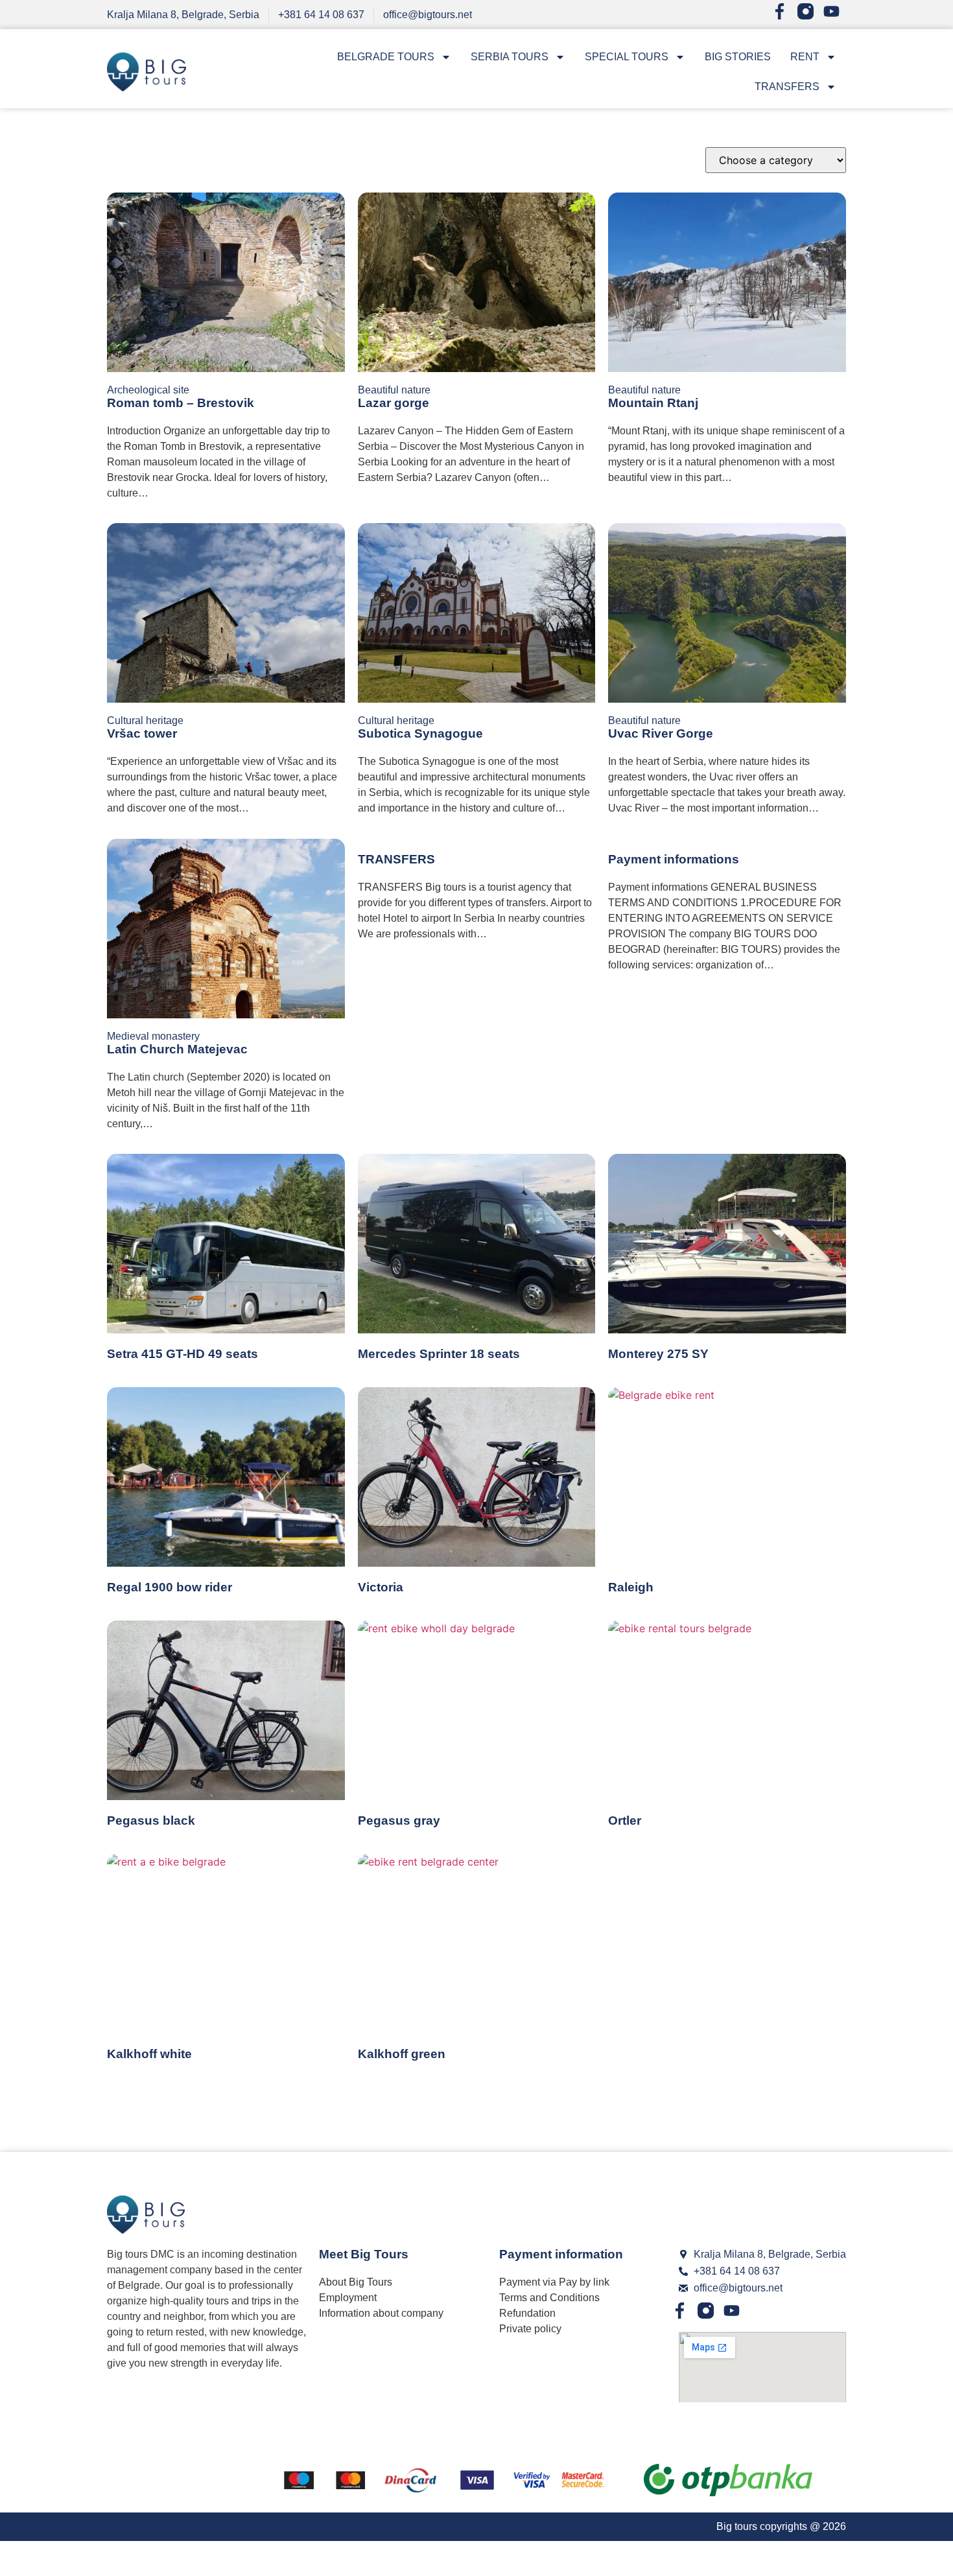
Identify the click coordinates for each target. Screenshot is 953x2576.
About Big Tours (356, 2282)
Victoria (381, 1587)
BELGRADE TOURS (386, 57)
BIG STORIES (738, 57)
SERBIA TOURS (510, 57)
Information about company (381, 2313)
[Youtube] (835, 15)
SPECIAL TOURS (627, 57)
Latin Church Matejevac (177, 1049)
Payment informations (674, 859)
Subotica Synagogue (420, 733)
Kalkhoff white (149, 2054)
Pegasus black (151, 1821)
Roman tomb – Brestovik (181, 403)
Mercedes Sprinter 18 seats (439, 1354)
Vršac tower (142, 733)
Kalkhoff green (402, 2054)
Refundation (527, 2313)
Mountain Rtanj (653, 403)
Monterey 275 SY (658, 1354)
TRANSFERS (787, 87)
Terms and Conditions (549, 2298)
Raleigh (631, 1587)
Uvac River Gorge (661, 733)
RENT (805, 57)
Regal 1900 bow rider (170, 1587)
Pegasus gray (399, 1821)
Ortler (625, 1821)
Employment (348, 2298)
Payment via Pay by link (554, 2282)
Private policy (530, 2329)
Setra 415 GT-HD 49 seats (182, 1354)
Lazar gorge (394, 403)
